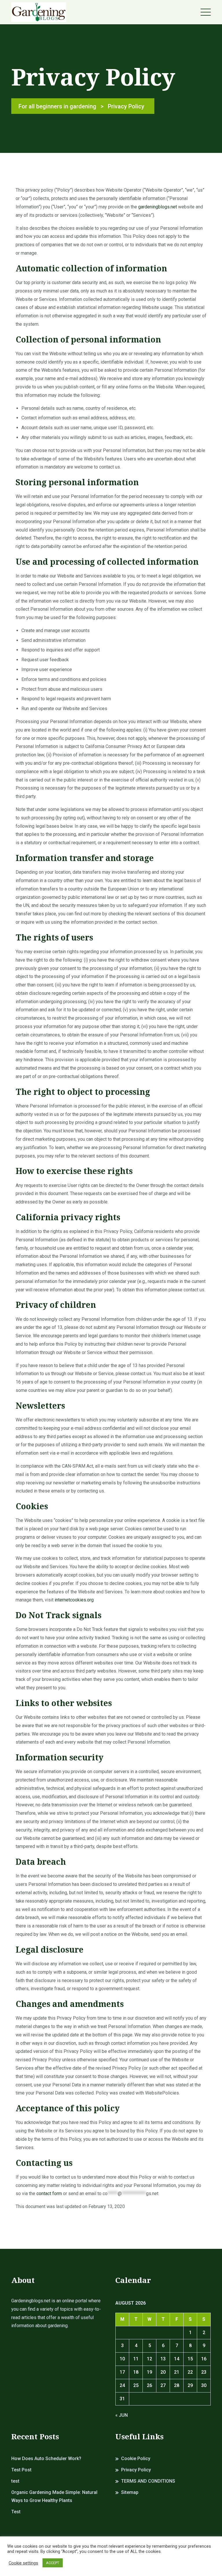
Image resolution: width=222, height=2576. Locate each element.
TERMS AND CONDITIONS (148, 2481)
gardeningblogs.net (158, 207)
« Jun (122, 2415)
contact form (49, 2193)
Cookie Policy (136, 2459)
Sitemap (130, 2492)
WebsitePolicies (162, 2093)
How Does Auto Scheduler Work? (46, 2459)
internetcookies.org (74, 1600)
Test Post (21, 2470)
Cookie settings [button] (23, 2563)
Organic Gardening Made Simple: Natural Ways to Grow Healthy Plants (54, 2497)
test (15, 2481)
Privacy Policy (136, 2470)
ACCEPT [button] (53, 2563)
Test (16, 2512)
